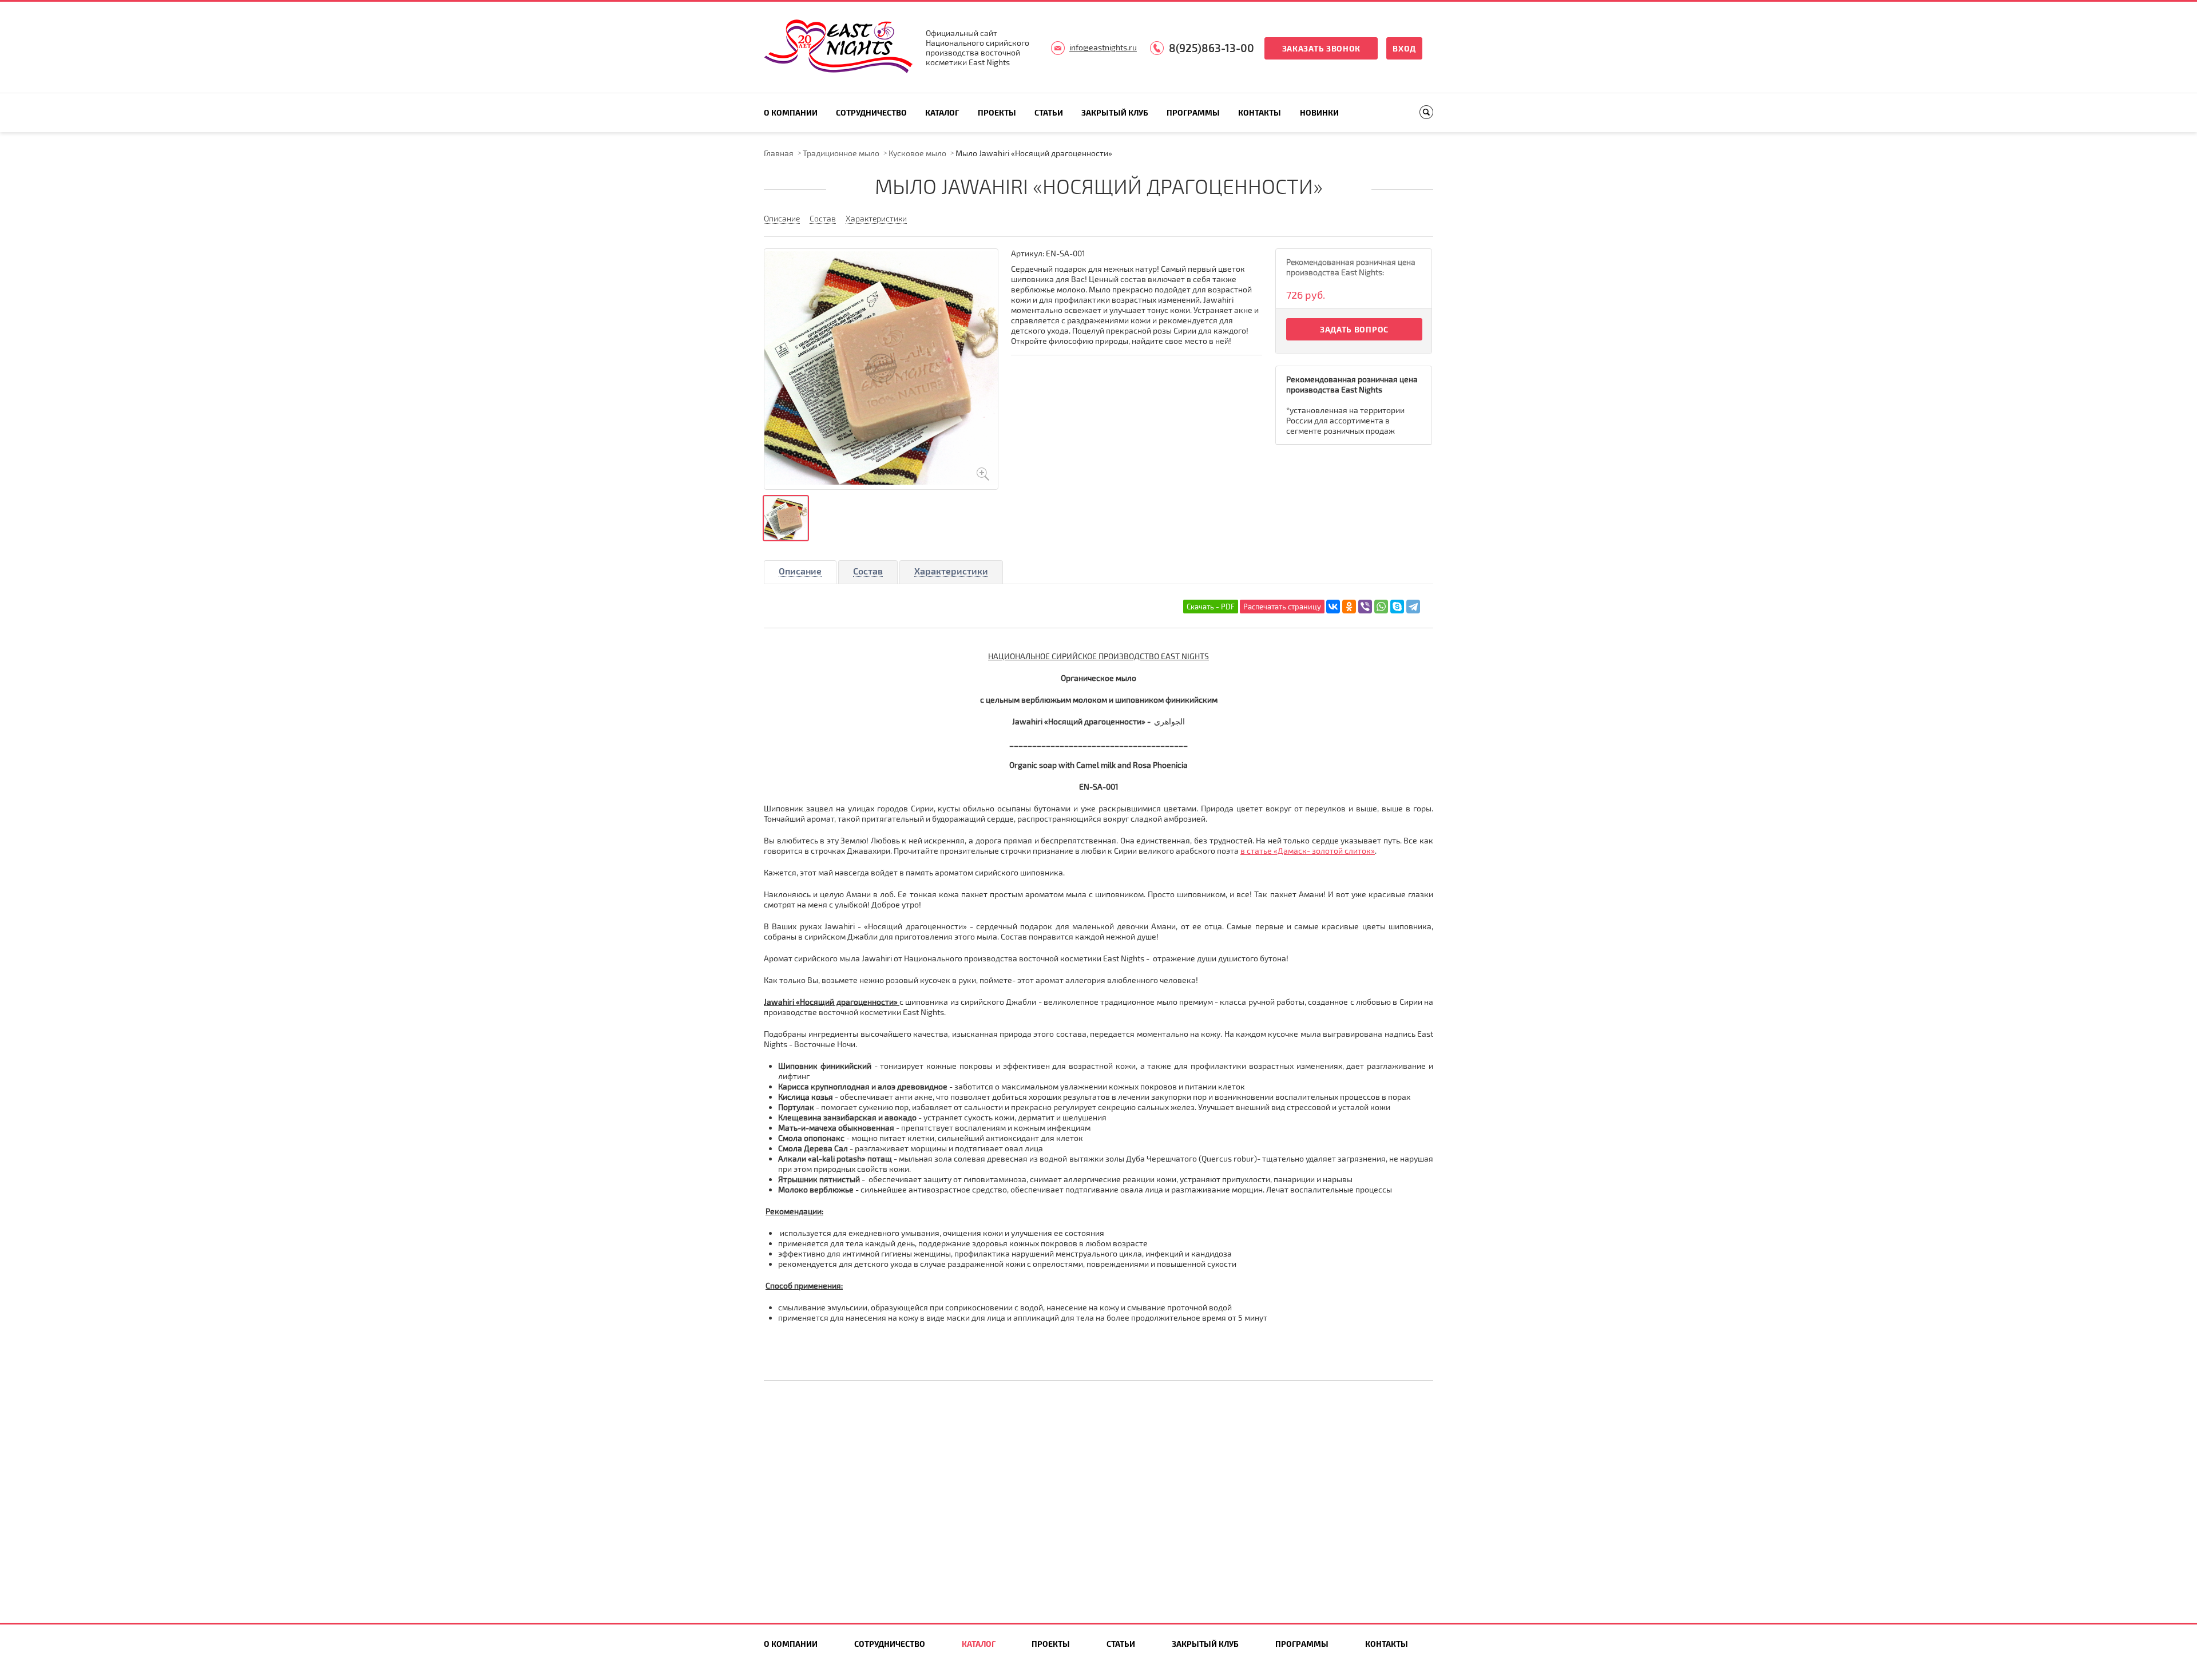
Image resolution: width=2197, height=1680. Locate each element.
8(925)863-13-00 (1211, 48)
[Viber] (1365, 607)
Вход (1404, 48)
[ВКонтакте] (1333, 607)
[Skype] (1397, 607)
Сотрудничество (871, 112)
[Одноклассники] (1349, 607)
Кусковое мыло (917, 153)
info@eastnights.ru (1103, 47)
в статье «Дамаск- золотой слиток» (1308, 851)
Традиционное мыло (841, 153)
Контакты (1260, 112)
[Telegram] (1413, 607)
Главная (779, 153)
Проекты (997, 112)
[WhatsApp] (1381, 607)
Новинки (1319, 112)
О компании (791, 112)
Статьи (1049, 112)
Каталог (942, 112)
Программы (1193, 112)
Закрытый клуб (1115, 112)
